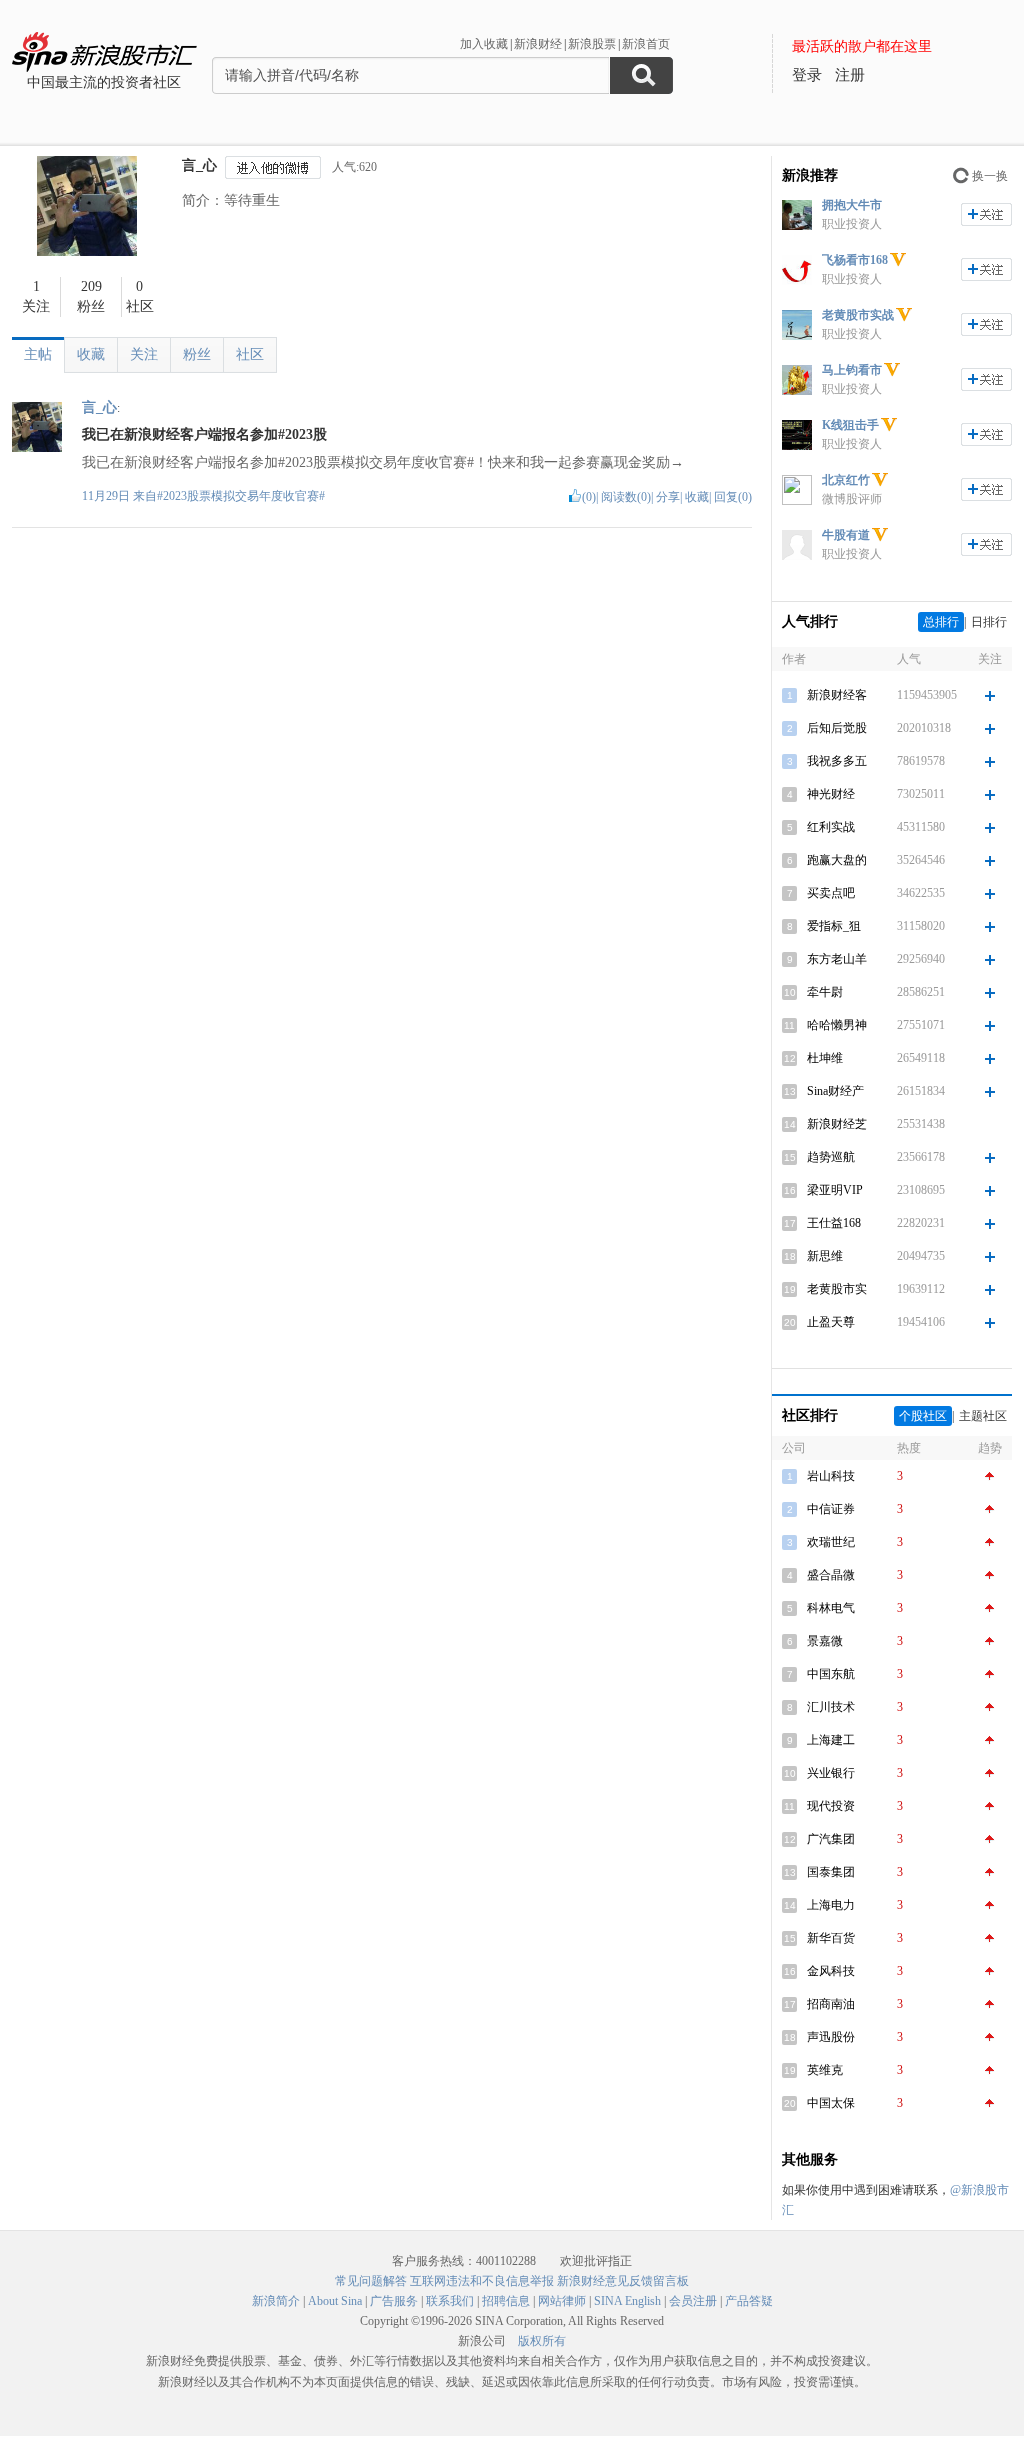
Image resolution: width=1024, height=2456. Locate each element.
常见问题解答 (371, 2281)
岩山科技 (831, 1476)
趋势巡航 (831, 1157)
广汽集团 (831, 1839)
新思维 (825, 1256)
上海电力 (831, 1905)
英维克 (825, 2070)
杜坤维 (825, 1058)
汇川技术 (831, 1707)
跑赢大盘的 (837, 860)
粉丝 (197, 354)
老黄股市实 (837, 1289)
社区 (250, 354)
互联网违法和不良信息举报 (482, 2281)
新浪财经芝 (837, 1124)
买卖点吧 (831, 893)
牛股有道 (846, 535)
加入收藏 (484, 44)
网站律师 (562, 2301)
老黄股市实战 (858, 315)
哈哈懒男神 (837, 1025)
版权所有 (542, 2341)
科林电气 (831, 1608)
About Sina (335, 2301)
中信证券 (831, 1509)
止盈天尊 (831, 1322)
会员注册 (693, 2301)
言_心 (199, 165)
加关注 (986, 214)
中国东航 (831, 1674)
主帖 (38, 354)
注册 (850, 75)
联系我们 (450, 2301)
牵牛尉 (825, 992)
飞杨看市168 (855, 260)
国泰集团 (831, 1872)
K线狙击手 (850, 425)
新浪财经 (538, 44)
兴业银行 (831, 1773)
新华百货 (831, 1938)
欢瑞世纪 (831, 1542)
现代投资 (831, 1806)
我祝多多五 (837, 761)
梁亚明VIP (835, 1190)
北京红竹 (846, 480)
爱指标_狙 (834, 926)
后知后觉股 (837, 728)
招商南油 (831, 2004)
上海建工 (831, 1740)
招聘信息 (506, 2301)
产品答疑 (749, 2301)
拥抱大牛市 (852, 205)
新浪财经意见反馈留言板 (623, 2281)
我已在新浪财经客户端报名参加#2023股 (204, 434)
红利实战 (831, 827)
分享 (668, 497)
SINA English (627, 2301)
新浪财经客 (837, 695)
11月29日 (107, 496)
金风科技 (831, 1971)
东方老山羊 (837, 959)
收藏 (91, 354)
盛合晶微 (831, 1575)
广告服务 (394, 2301)
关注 (144, 354)
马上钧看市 (852, 370)
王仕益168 (834, 1223)
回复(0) (733, 497)
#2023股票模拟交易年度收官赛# (241, 496)
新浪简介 (276, 2301)
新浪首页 (646, 44)
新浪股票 (592, 44)
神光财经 (831, 794)
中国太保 (831, 2103)
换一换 (990, 176)
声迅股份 (831, 2037)
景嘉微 (825, 1641)
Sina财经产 (835, 1091)
